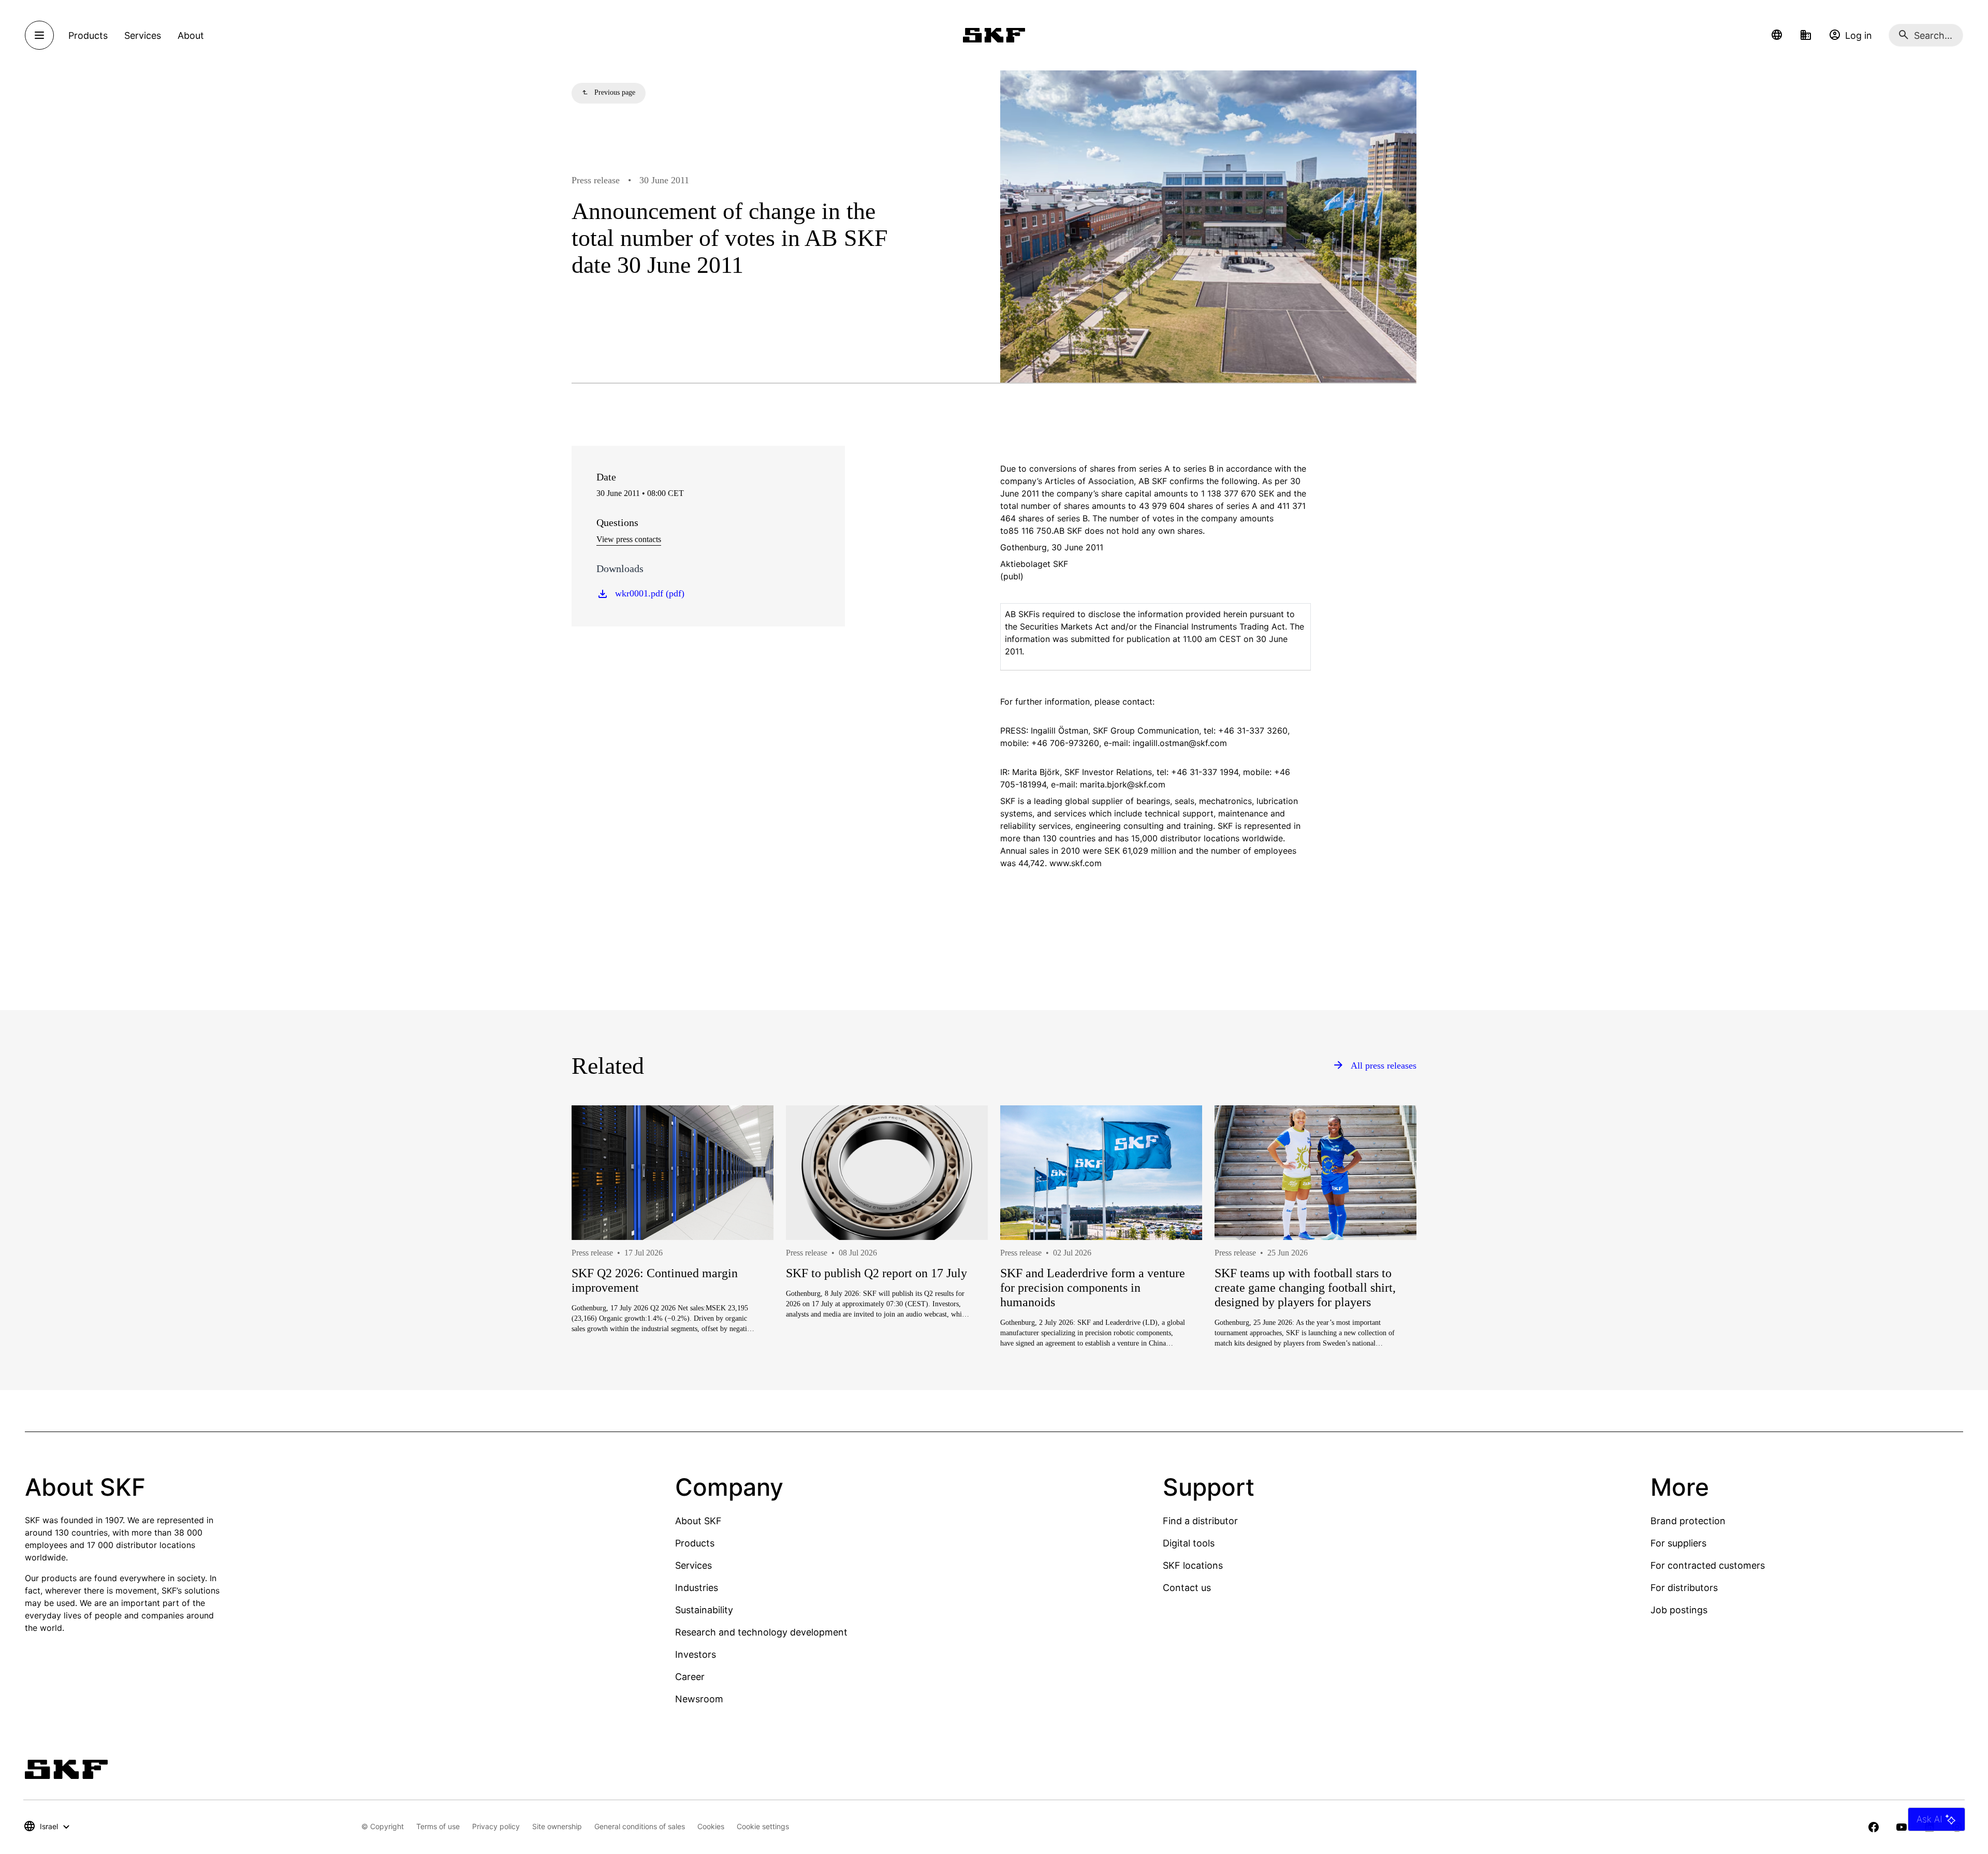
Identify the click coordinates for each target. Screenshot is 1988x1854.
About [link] (191, 35)
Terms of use (438, 1826)
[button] (1777, 35)
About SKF (698, 1521)
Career (690, 1677)
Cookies (711, 1826)
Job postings (1679, 1610)
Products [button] (88, 35)
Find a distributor (1200, 1521)
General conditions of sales (640, 1826)
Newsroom (699, 1699)
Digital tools (1189, 1543)
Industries (697, 1588)
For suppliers (1678, 1543)
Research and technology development (761, 1632)
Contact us (1187, 1588)
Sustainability (704, 1610)
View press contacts (629, 539)
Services (693, 1565)
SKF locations (1193, 1565)
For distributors (1684, 1588)
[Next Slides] (1390, 1264)
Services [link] (143, 35)
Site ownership (557, 1826)
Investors (696, 1654)
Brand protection (1688, 1521)
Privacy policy (496, 1826)
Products (695, 1543)
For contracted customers (1708, 1565)
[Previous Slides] (598, 1264)
